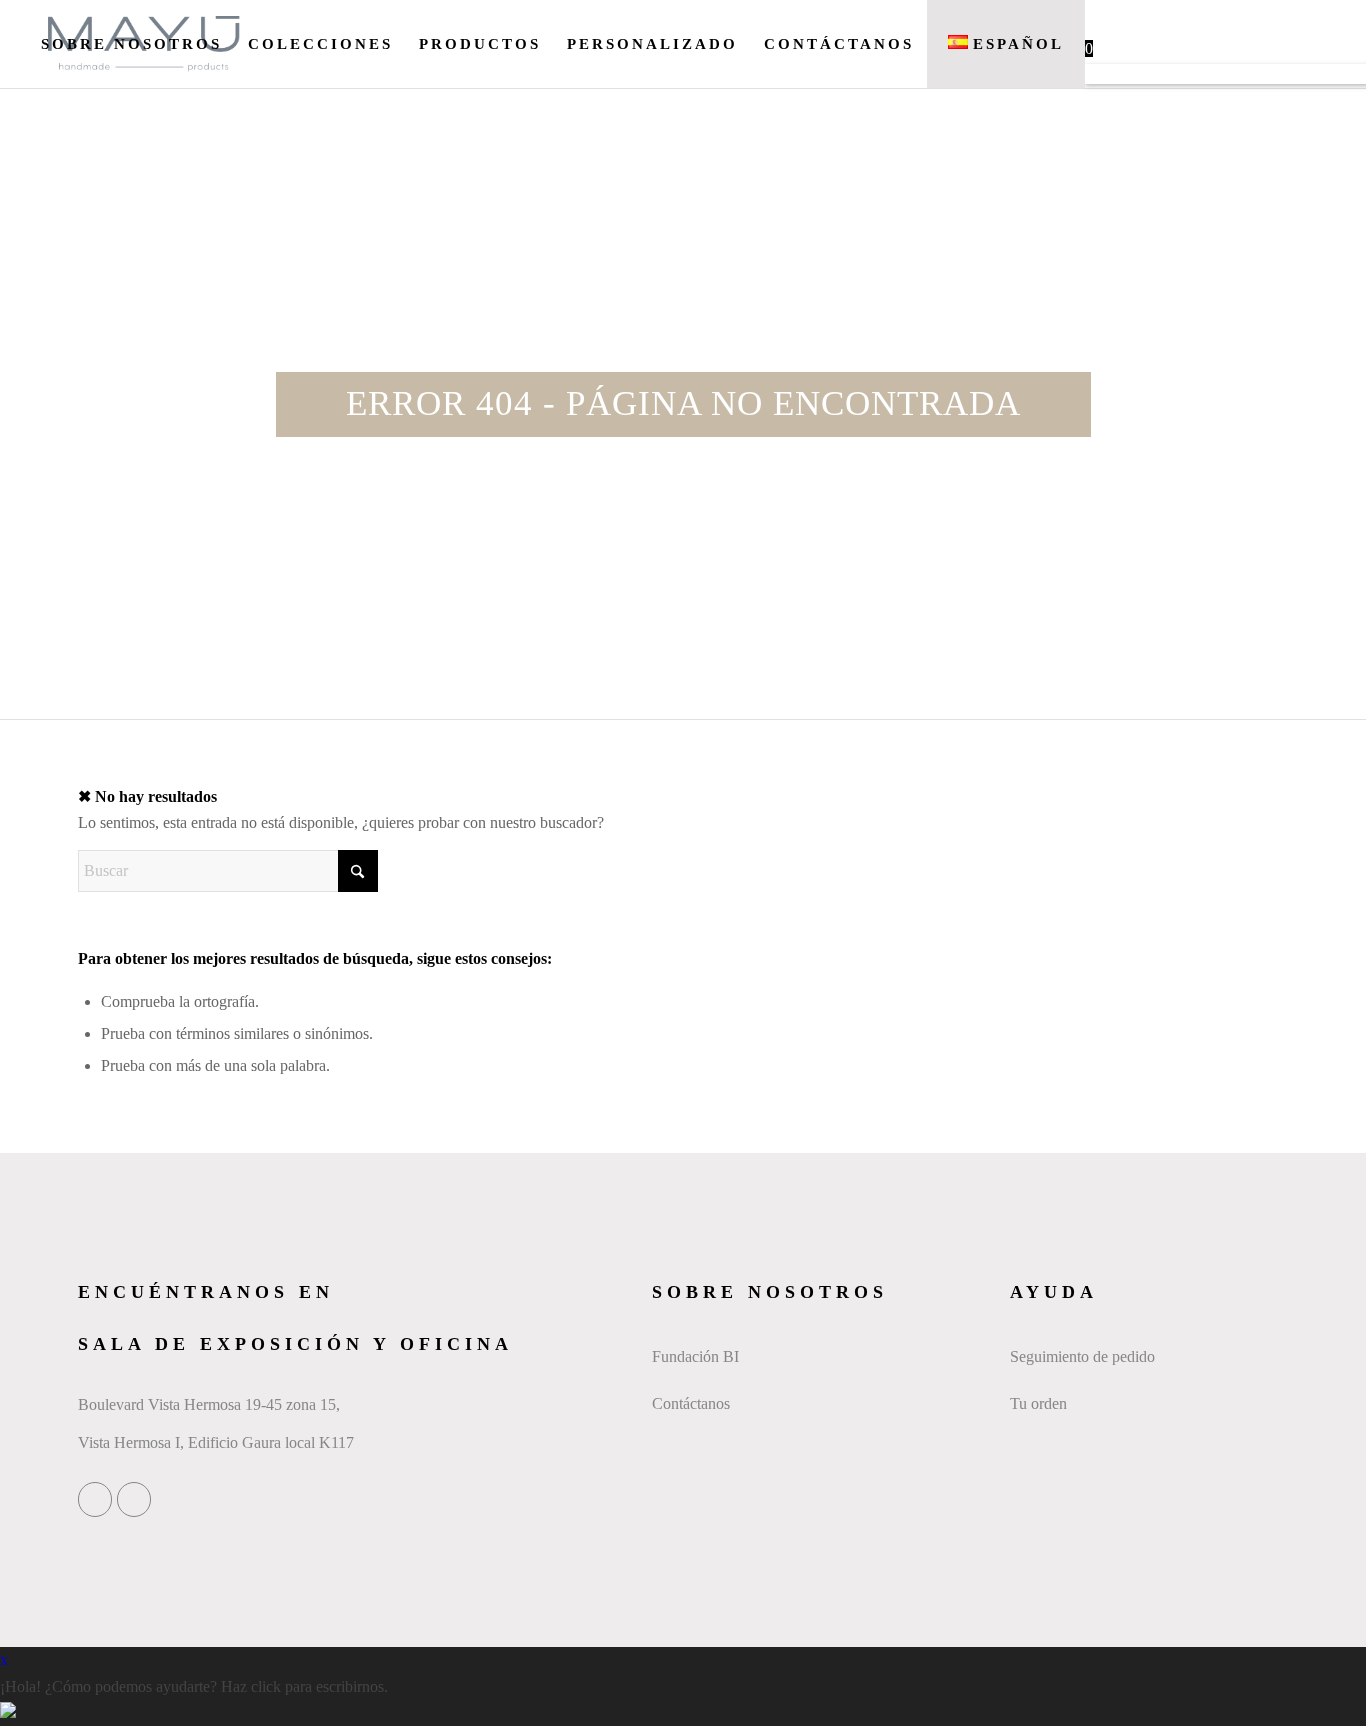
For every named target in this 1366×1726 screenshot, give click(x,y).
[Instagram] (134, 1499)
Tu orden (1038, 1403)
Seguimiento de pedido (1082, 1356)
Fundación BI (695, 1356)
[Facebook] (95, 1499)
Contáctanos (691, 1403)
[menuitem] (131, 44)
